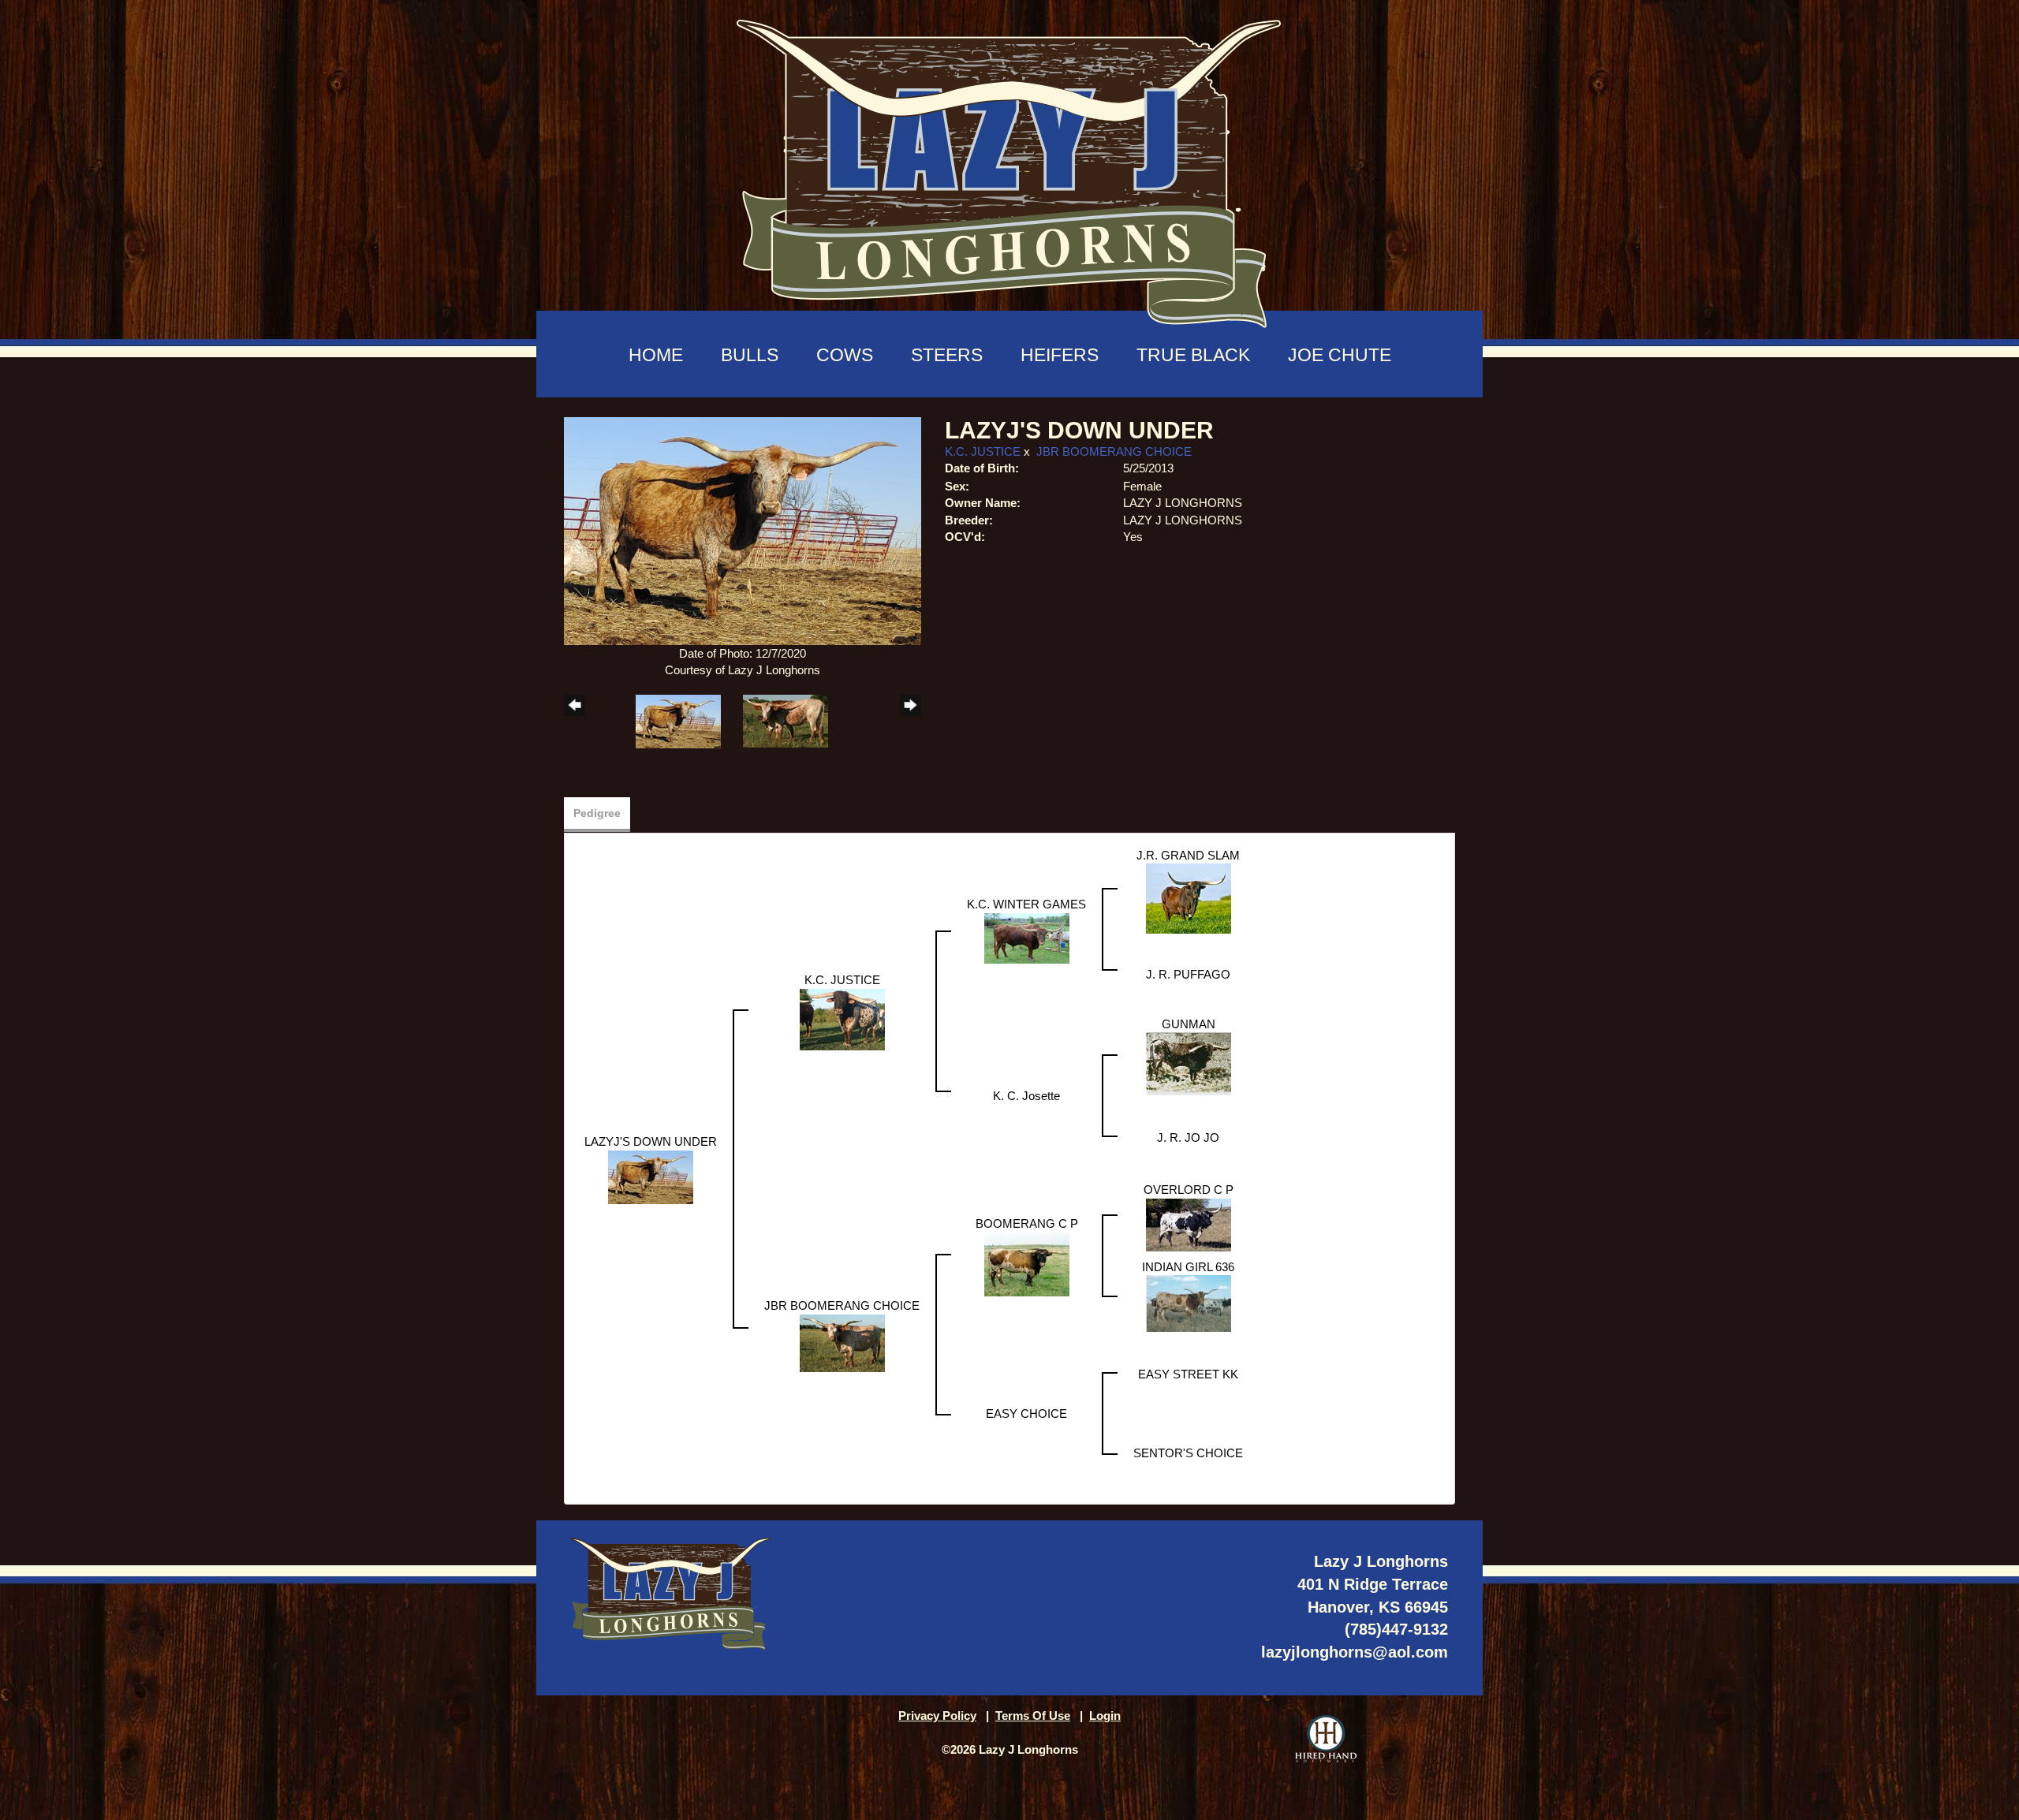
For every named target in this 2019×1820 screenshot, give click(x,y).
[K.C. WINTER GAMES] (1027, 937)
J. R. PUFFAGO (1188, 974)
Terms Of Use (1033, 1716)
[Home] (1009, 166)
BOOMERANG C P (1027, 1223)
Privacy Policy (937, 1716)
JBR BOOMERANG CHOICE (1114, 451)
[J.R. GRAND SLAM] (1189, 898)
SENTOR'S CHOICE (1188, 1453)
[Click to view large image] (743, 530)
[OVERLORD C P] (1189, 1223)
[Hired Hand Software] (1326, 1739)
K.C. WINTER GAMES (1026, 904)
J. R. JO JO (1188, 1137)
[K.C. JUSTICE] (842, 1018)
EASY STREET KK (1188, 1374)
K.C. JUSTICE (983, 451)
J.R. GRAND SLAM (1188, 855)
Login (1105, 1716)
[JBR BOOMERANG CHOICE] (842, 1342)
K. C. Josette (1026, 1096)
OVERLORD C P (1189, 1190)
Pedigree (597, 813)
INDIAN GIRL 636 (1188, 1267)
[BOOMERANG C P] (1027, 1263)
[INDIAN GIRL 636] (1189, 1302)
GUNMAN (1189, 1024)
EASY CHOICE (1026, 1413)
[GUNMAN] (1189, 1063)
